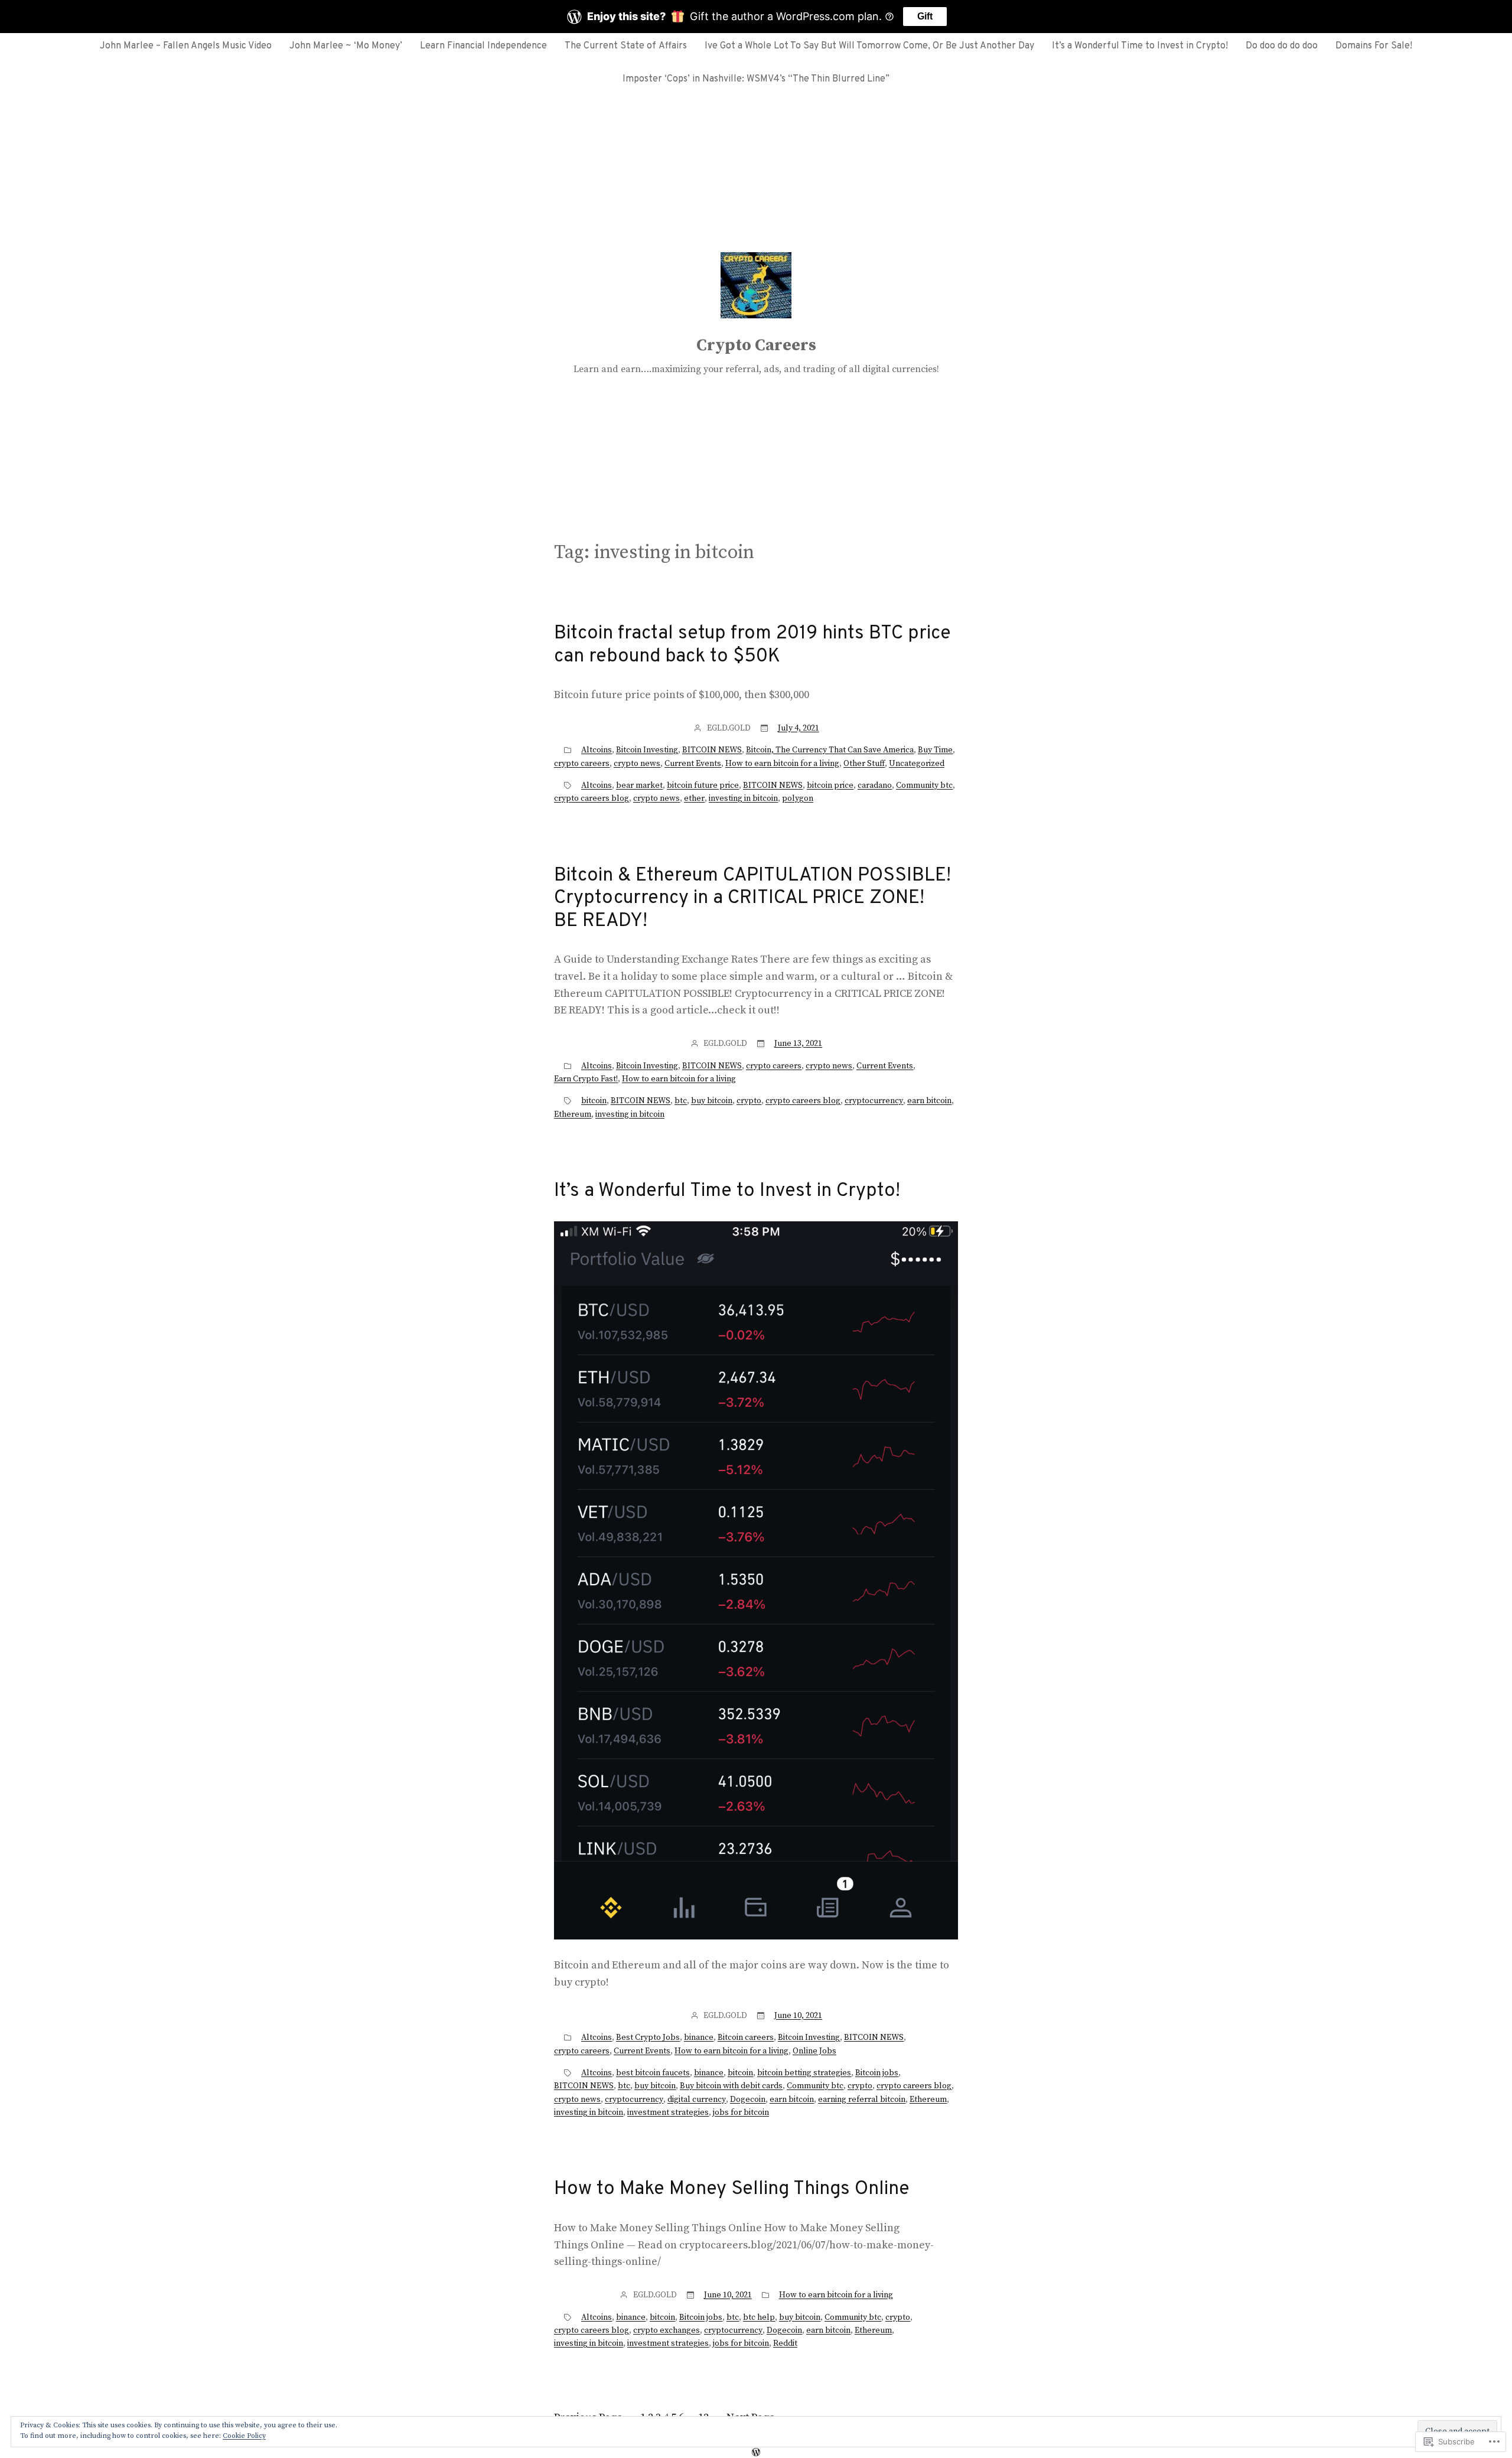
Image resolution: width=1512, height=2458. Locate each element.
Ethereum (573, 1114)
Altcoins (597, 750)
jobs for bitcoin (741, 2113)
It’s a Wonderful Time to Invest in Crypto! (727, 1191)
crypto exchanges (667, 2330)
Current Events (693, 764)
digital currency (697, 2100)
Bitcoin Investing (647, 750)
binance (699, 2038)
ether (694, 798)
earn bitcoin (929, 1101)
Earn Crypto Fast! (586, 1079)
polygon (798, 798)
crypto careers (582, 764)
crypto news (637, 764)
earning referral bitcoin (862, 2100)
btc (681, 1101)
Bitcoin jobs (877, 2073)
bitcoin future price (703, 785)
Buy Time (935, 750)
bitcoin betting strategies (804, 2073)
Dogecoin (748, 2100)
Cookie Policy (244, 2436)
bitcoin (594, 1101)
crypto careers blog (592, 798)
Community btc (924, 785)
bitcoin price (830, 785)
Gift (925, 16)
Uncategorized (917, 764)
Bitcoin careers (746, 2038)
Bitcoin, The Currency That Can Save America (830, 750)
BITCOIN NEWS (712, 750)
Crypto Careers (756, 345)
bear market (639, 785)
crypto (749, 1101)
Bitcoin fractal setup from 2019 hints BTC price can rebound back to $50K (752, 645)
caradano (875, 785)
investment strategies (668, 2113)
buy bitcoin (712, 1101)
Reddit (785, 2343)
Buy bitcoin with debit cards (731, 2086)
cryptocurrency (874, 1101)
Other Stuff (864, 764)
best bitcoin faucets (653, 2073)
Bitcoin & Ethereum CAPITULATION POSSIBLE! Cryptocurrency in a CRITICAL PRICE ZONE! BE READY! (752, 899)
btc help (759, 2317)
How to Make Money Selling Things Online (732, 2189)
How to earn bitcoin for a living (782, 764)
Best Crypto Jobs (648, 2038)
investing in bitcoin (743, 798)
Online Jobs (814, 2051)
